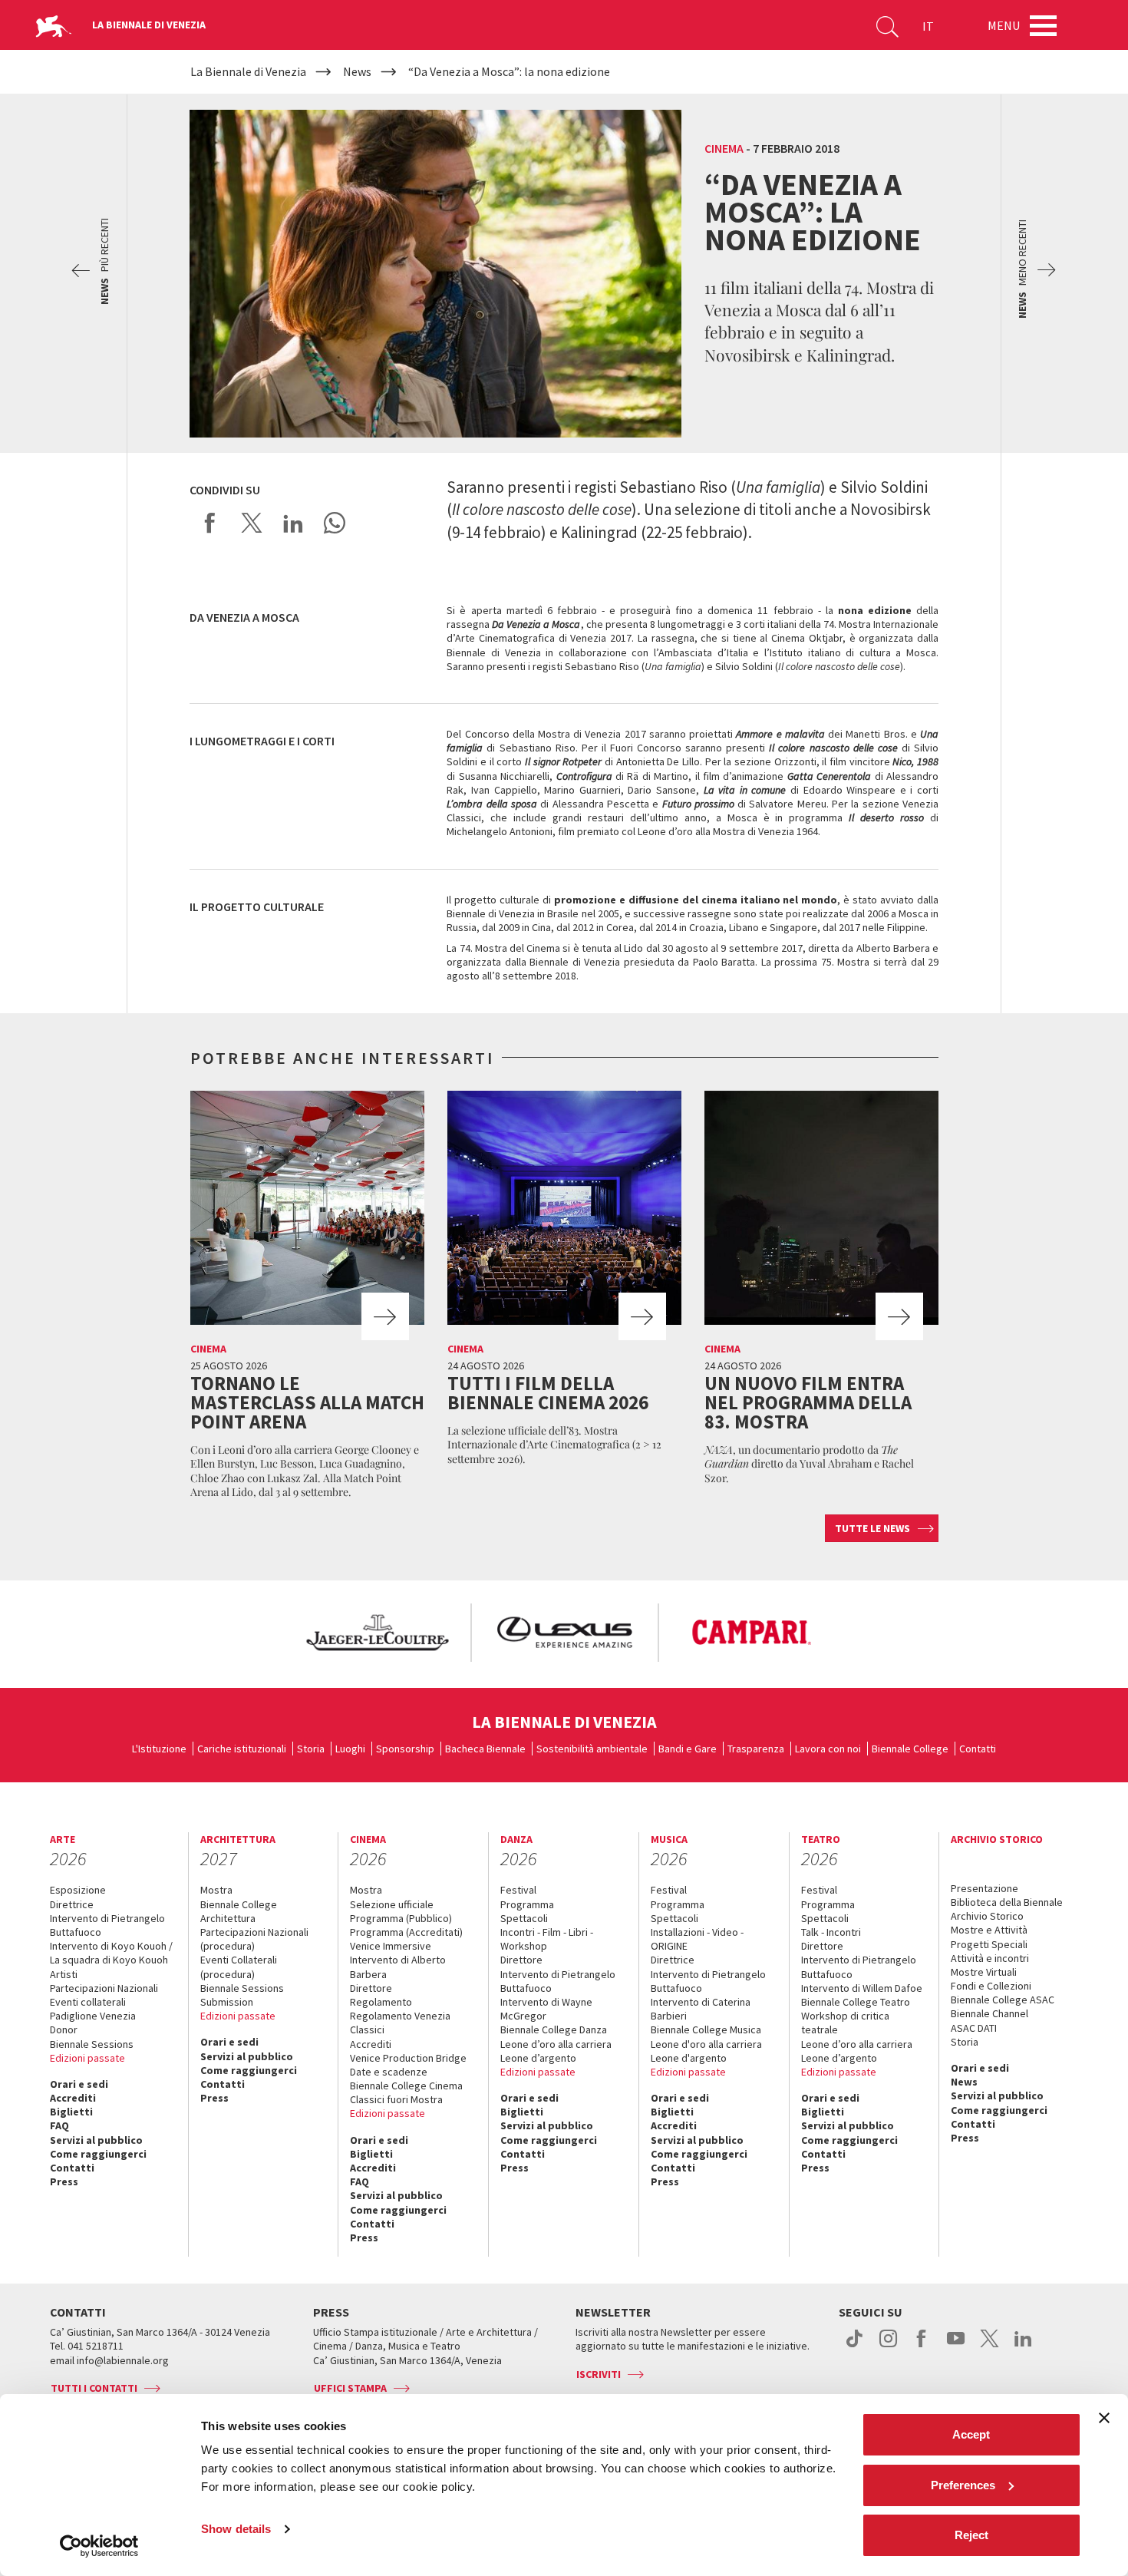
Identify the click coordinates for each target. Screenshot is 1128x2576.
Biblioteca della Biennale (1007, 1902)
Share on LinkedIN (293, 523)
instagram (888, 2346)
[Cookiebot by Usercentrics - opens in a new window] (99, 2546)
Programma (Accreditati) (406, 1932)
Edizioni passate (87, 2058)
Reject (971, 2535)
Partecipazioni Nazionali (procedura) (254, 1939)
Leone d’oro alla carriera (556, 2044)
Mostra (216, 1890)
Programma (527, 1904)
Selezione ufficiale (392, 1904)
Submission (227, 2002)
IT (928, 26)
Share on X (252, 523)
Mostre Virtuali (984, 1972)
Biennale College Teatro (856, 2002)
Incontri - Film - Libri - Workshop (547, 1939)
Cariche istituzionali (242, 1749)
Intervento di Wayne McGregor (546, 2009)
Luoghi (350, 1749)
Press (64, 2181)
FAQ (59, 2125)
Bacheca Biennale (485, 1749)
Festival (518, 1890)
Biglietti (71, 2112)
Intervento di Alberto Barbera (398, 1967)
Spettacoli (524, 1918)
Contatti (978, 1749)
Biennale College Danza (554, 2029)
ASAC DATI (974, 2028)
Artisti (64, 1974)
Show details (236, 2529)
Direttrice (72, 1904)
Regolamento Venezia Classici (400, 2023)
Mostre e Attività (989, 1930)
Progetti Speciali (989, 1944)
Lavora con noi (828, 1749)
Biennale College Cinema (406, 2086)
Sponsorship (405, 1749)
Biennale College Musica (706, 2029)
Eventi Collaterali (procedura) (239, 1967)
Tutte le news (872, 1528)
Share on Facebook (210, 523)
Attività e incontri (990, 1958)
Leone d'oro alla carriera (706, 2044)
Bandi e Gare (688, 1749)
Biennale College (910, 1749)
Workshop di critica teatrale (845, 2023)
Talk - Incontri (831, 1932)
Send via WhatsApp (335, 523)
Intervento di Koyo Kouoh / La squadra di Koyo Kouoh (111, 1953)
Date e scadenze (389, 2072)
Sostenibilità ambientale (592, 1749)
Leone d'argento (689, 2058)
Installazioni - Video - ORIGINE (697, 1939)
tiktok (854, 2346)
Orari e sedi (79, 2084)
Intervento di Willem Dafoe (862, 1988)
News (964, 2082)
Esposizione (78, 1890)
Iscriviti (599, 2374)
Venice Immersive (391, 1946)
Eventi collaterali (88, 2002)
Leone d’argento (538, 2058)
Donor (64, 2029)
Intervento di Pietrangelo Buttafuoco (107, 1925)
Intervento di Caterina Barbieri (701, 2009)
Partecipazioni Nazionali (104, 1988)
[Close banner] (1104, 2418)
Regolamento (381, 2002)
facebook (922, 2346)
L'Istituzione (159, 1749)
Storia (311, 1749)
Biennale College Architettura (239, 1911)
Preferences (963, 2485)
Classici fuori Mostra (396, 2099)
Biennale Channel (989, 2013)
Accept (971, 2434)
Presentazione (985, 1888)
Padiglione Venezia (93, 2016)
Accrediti (73, 2098)
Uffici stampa (350, 2388)
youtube (956, 2346)
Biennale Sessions (92, 2044)
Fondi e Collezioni (991, 1986)
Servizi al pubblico (96, 2140)
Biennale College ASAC (1003, 2000)
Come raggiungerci (98, 2154)
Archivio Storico (987, 1916)
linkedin (1023, 2346)
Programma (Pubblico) (401, 1918)
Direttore (371, 1988)
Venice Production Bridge (408, 2058)
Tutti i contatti (94, 2388)
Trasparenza (756, 1749)
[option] (377, 1633)
